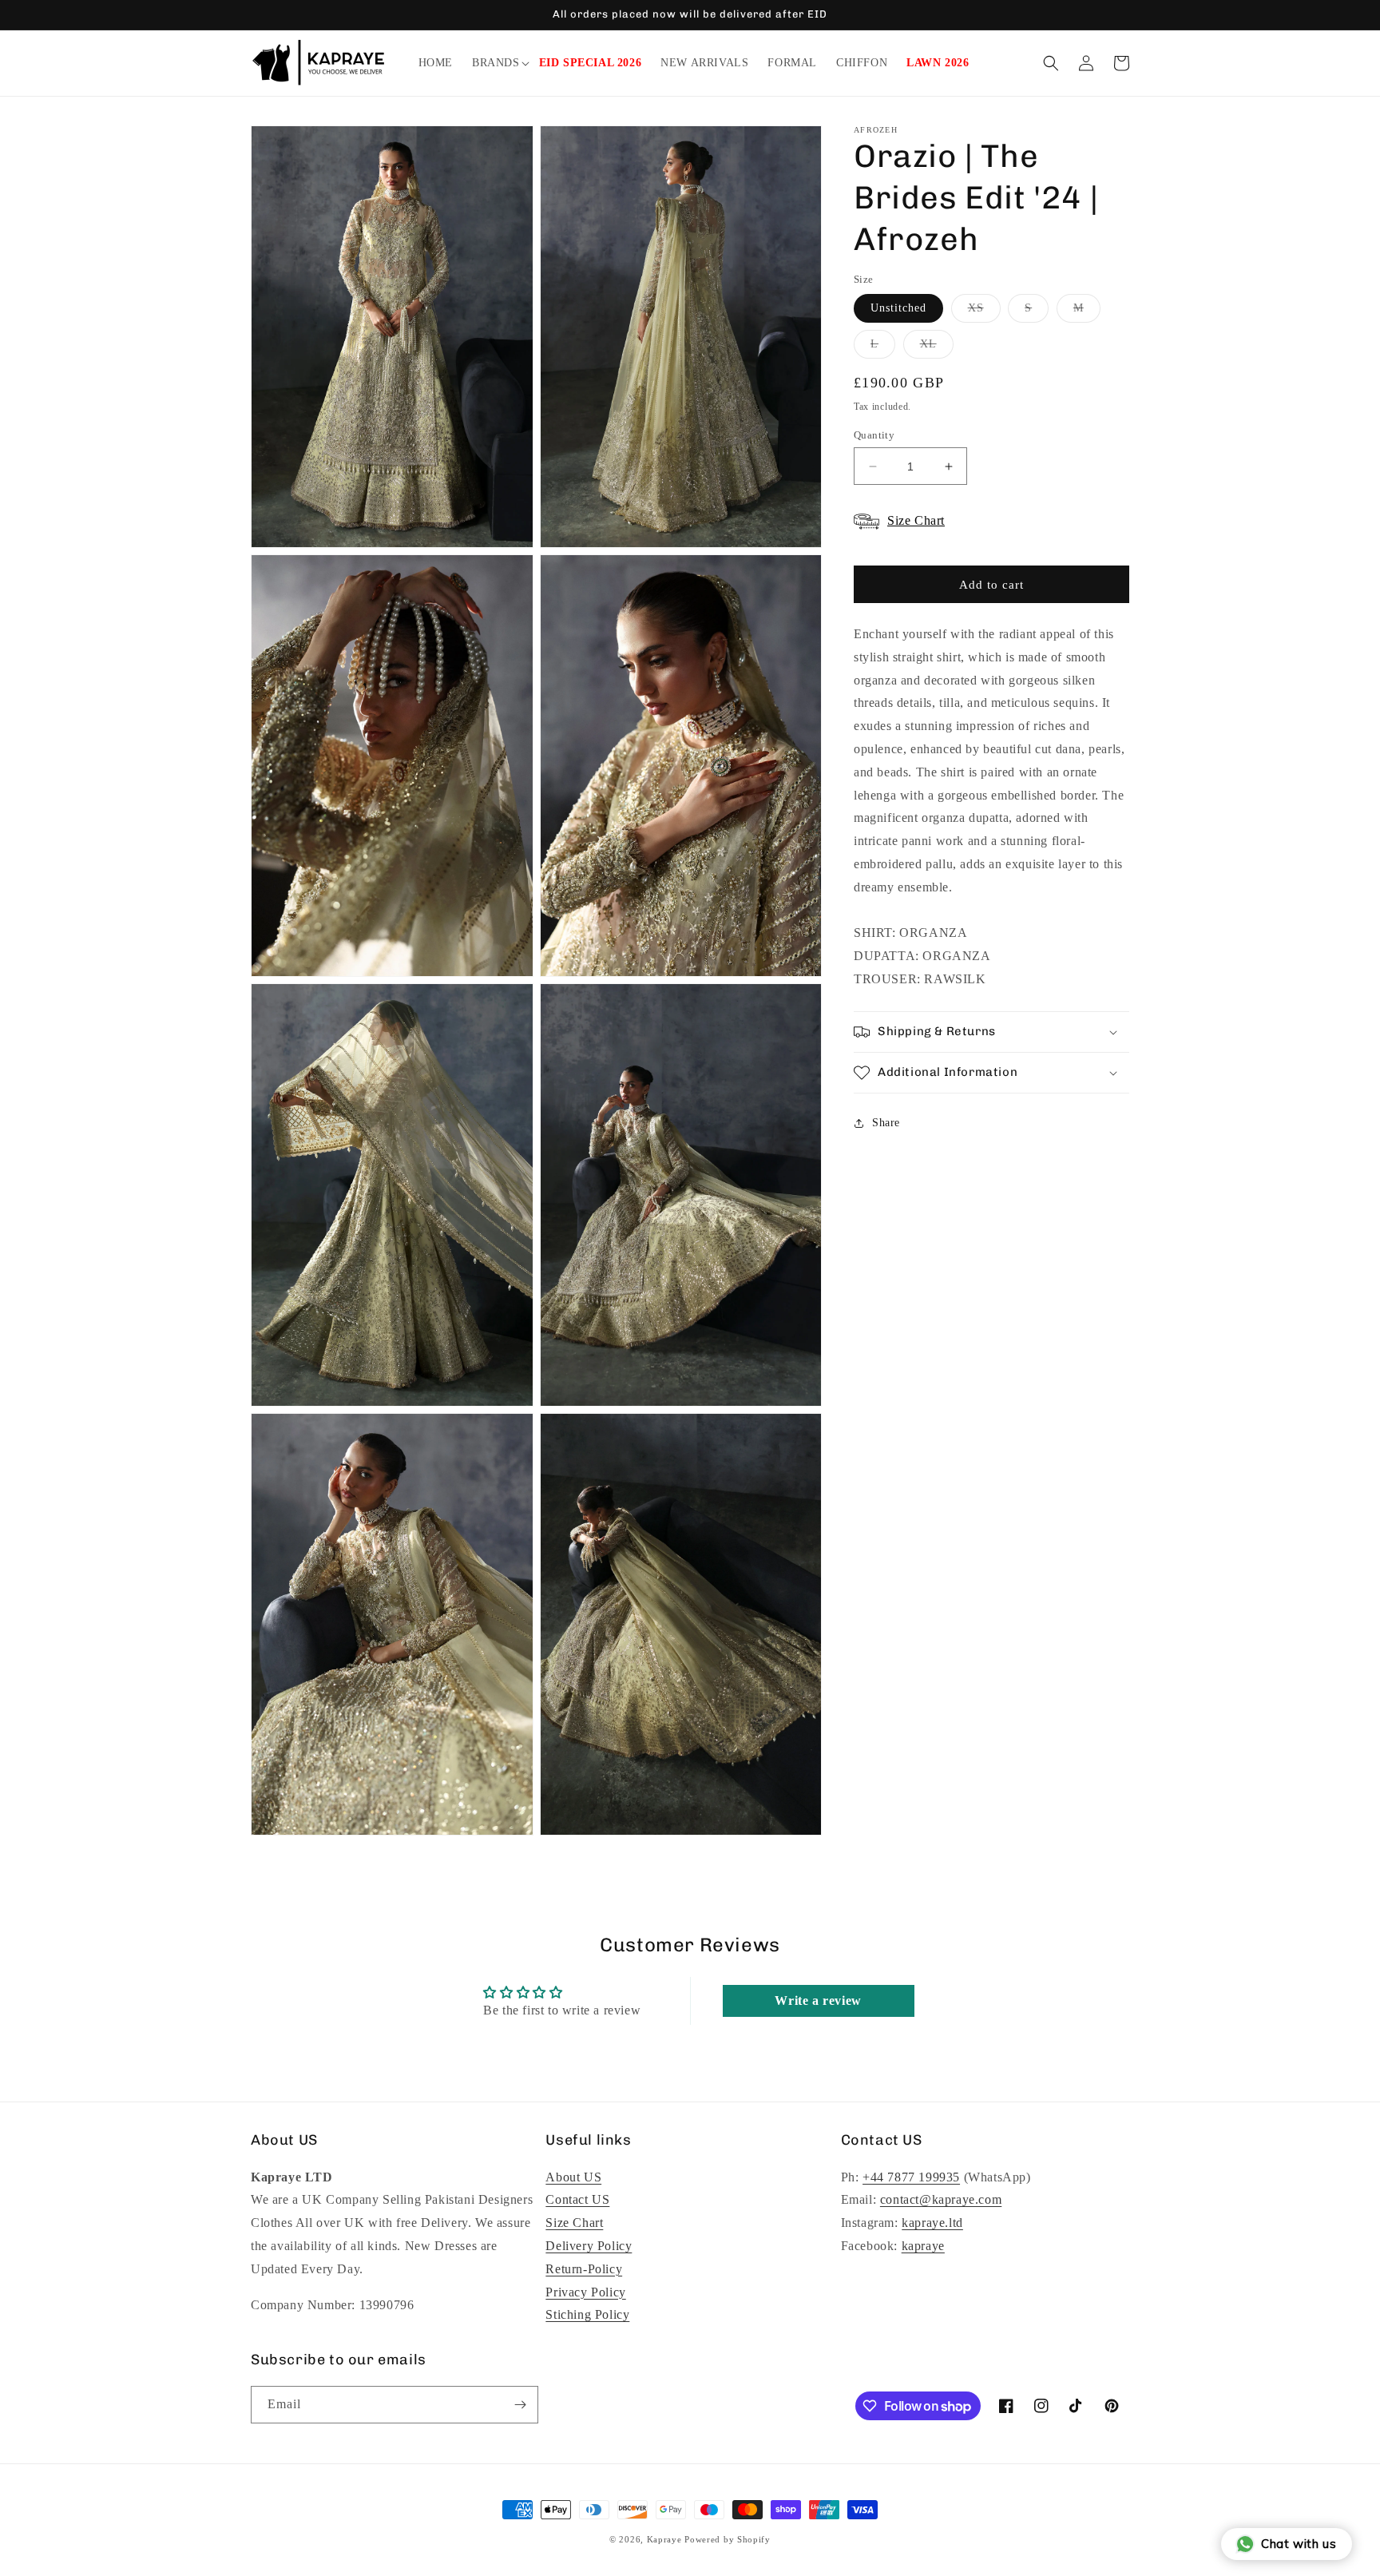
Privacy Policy (585, 2292)
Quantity (874, 435)
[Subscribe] (520, 2405)
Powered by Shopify (728, 2539)
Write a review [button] (818, 2000)
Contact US (577, 2200)
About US (573, 2177)
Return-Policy (584, 2269)
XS (984, 312)
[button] (496, 63)
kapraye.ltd (932, 2223)
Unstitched (898, 308)
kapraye (923, 2246)
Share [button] (886, 1123)
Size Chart (574, 2223)
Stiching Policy (587, 2315)
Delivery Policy (589, 2246)
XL (937, 348)
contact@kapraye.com (941, 2200)
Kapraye (664, 2539)
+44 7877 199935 (911, 2177)
